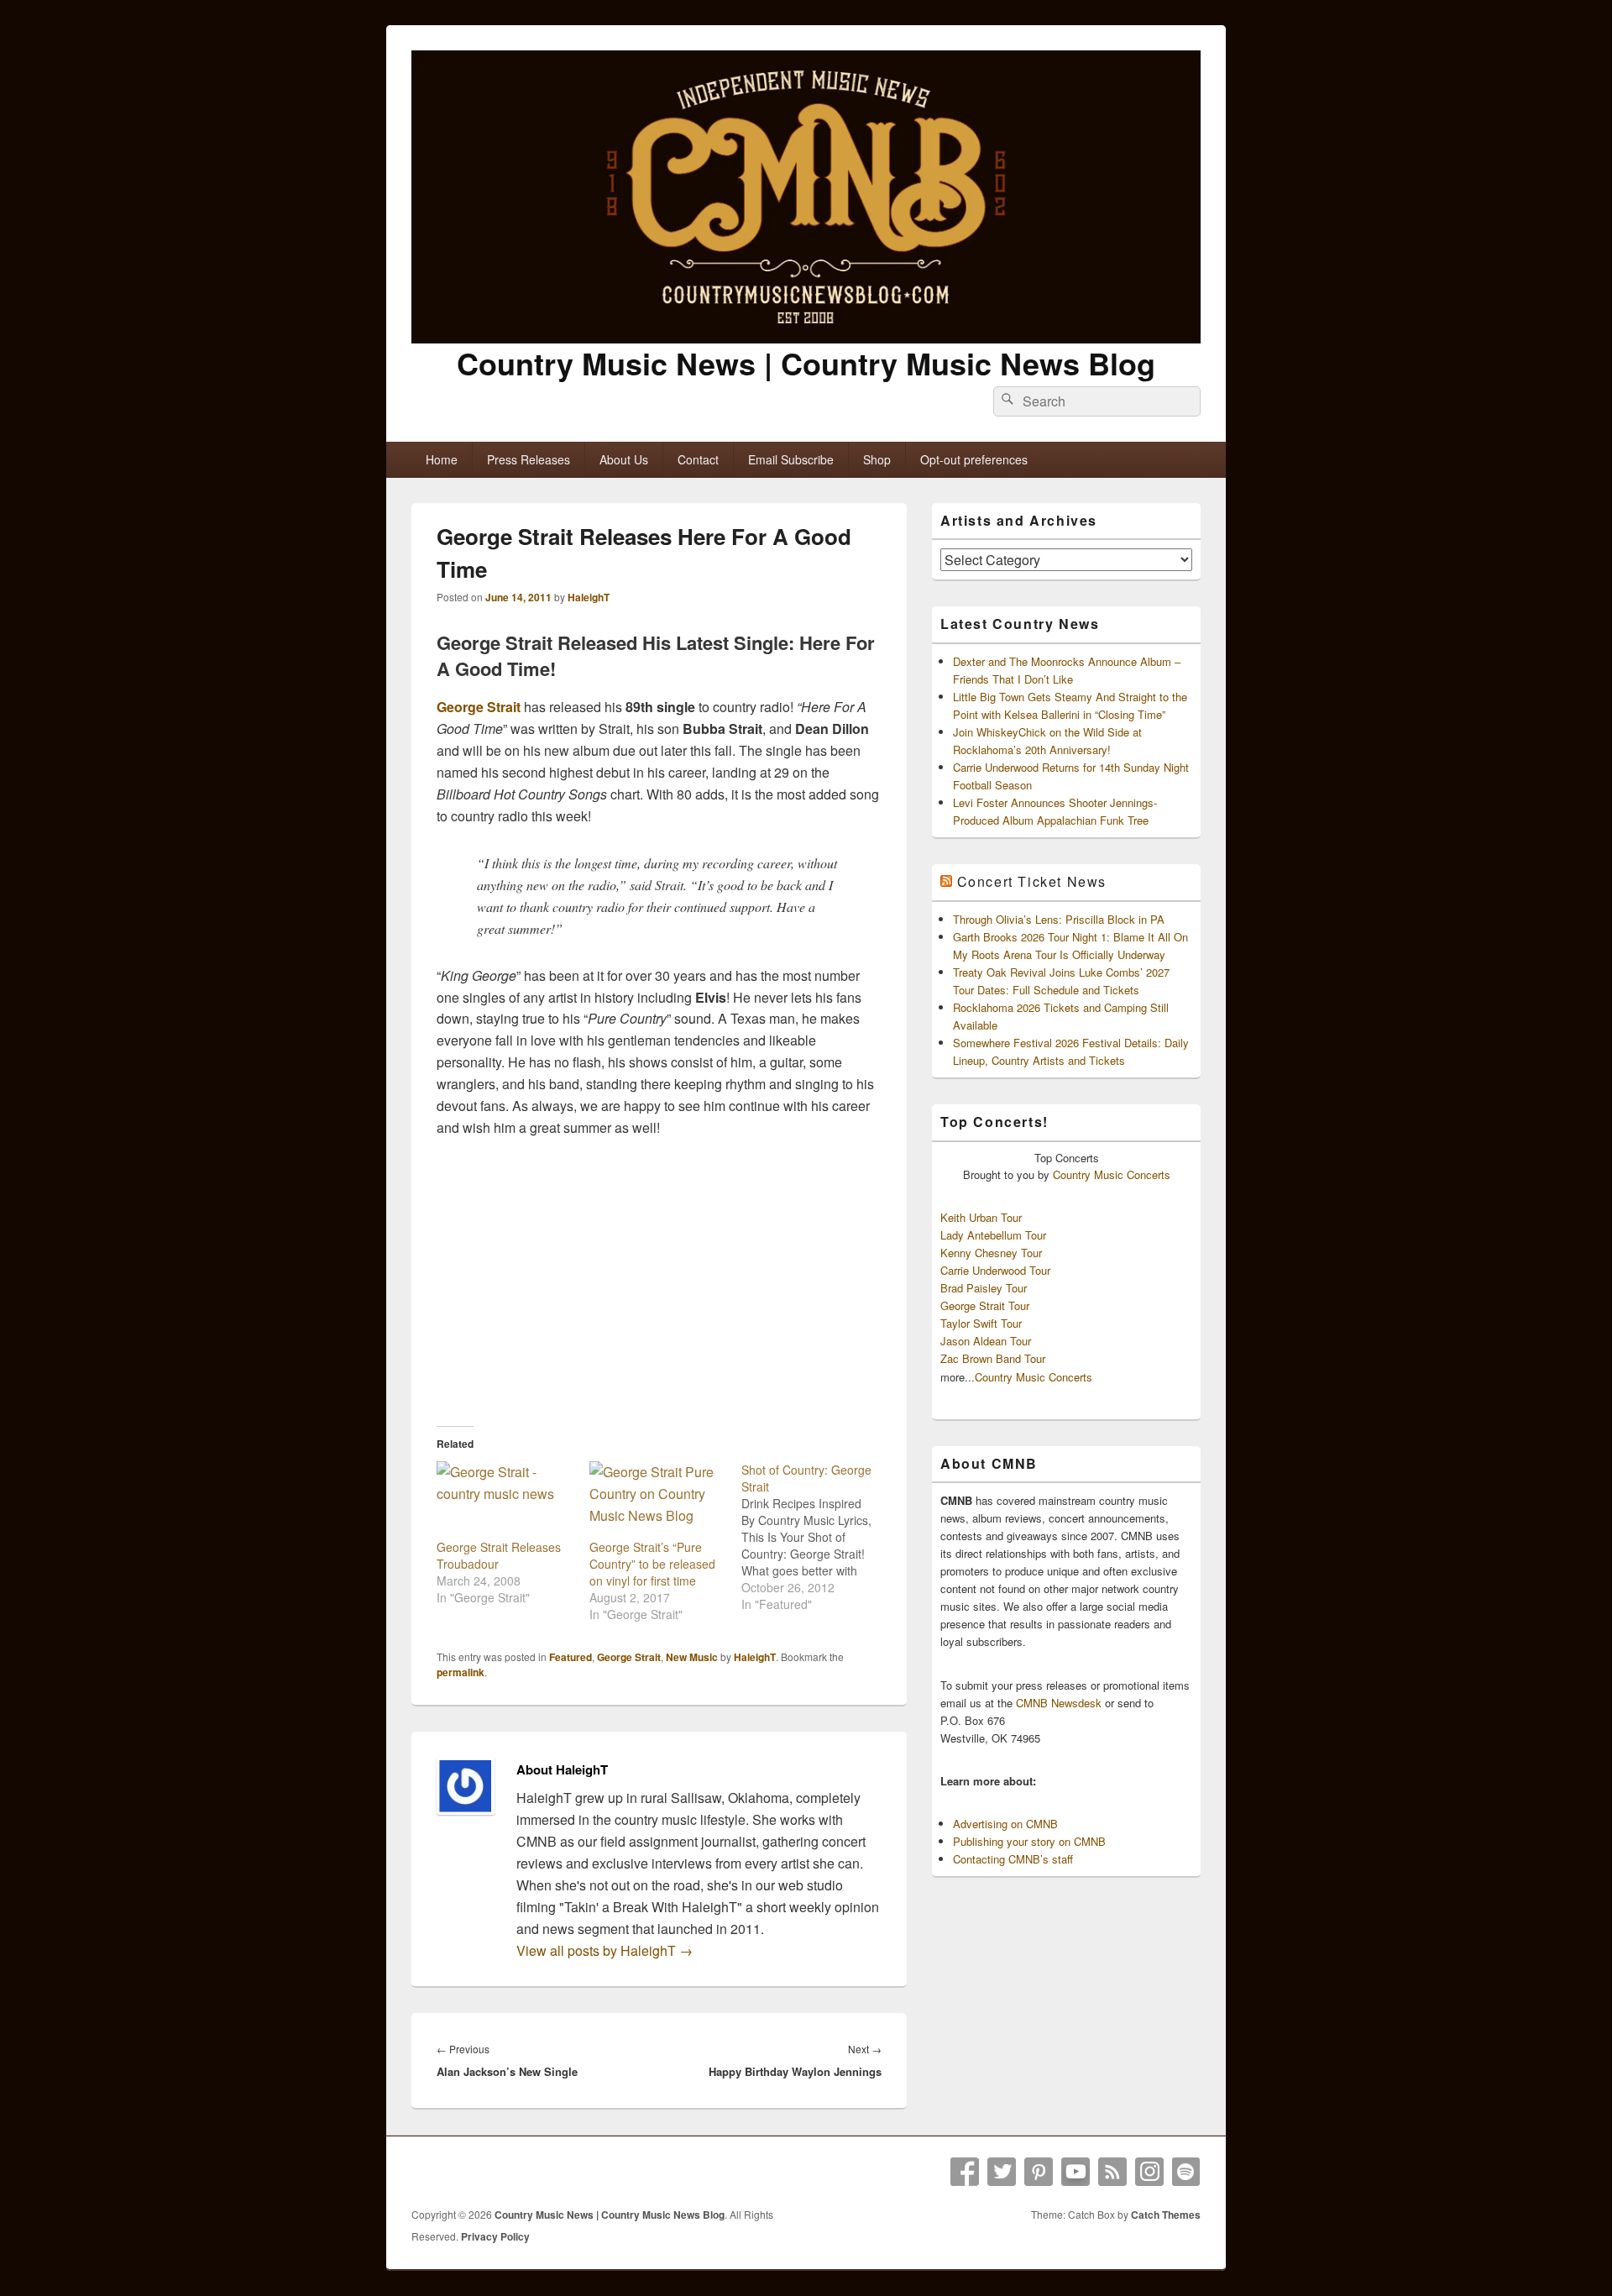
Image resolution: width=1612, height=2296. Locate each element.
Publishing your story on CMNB (1029, 1841)
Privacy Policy (495, 2236)
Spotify (1186, 2172)
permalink (461, 1672)
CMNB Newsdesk (1059, 1703)
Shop (877, 459)
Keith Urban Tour (981, 1217)
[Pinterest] (1039, 2172)
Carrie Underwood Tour (995, 1270)
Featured (570, 1657)
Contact (698, 459)
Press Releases (529, 459)
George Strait (479, 707)
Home (442, 459)
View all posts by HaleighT (604, 1950)
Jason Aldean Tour (986, 1341)
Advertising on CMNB (1005, 1824)
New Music (692, 1657)
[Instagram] (1149, 2172)
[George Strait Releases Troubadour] (505, 1500)
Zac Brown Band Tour (993, 1358)
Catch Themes (1166, 2215)
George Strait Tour (985, 1305)
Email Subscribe (791, 459)
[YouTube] (1076, 2172)
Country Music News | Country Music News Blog (806, 363)
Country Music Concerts (1112, 1174)
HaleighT (589, 597)
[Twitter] (1002, 2172)
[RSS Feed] (1112, 2172)
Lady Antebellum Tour (993, 1235)
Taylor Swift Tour (981, 1323)
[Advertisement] (659, 1282)
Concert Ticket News (1032, 881)
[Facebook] (965, 2172)
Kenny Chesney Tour (991, 1253)
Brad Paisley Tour (984, 1288)
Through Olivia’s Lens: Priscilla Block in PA (1059, 919)
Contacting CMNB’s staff (1013, 1859)
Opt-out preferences (974, 459)
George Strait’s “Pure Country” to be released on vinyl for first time (652, 1564)
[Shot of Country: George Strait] (818, 1537)
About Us (624, 459)
